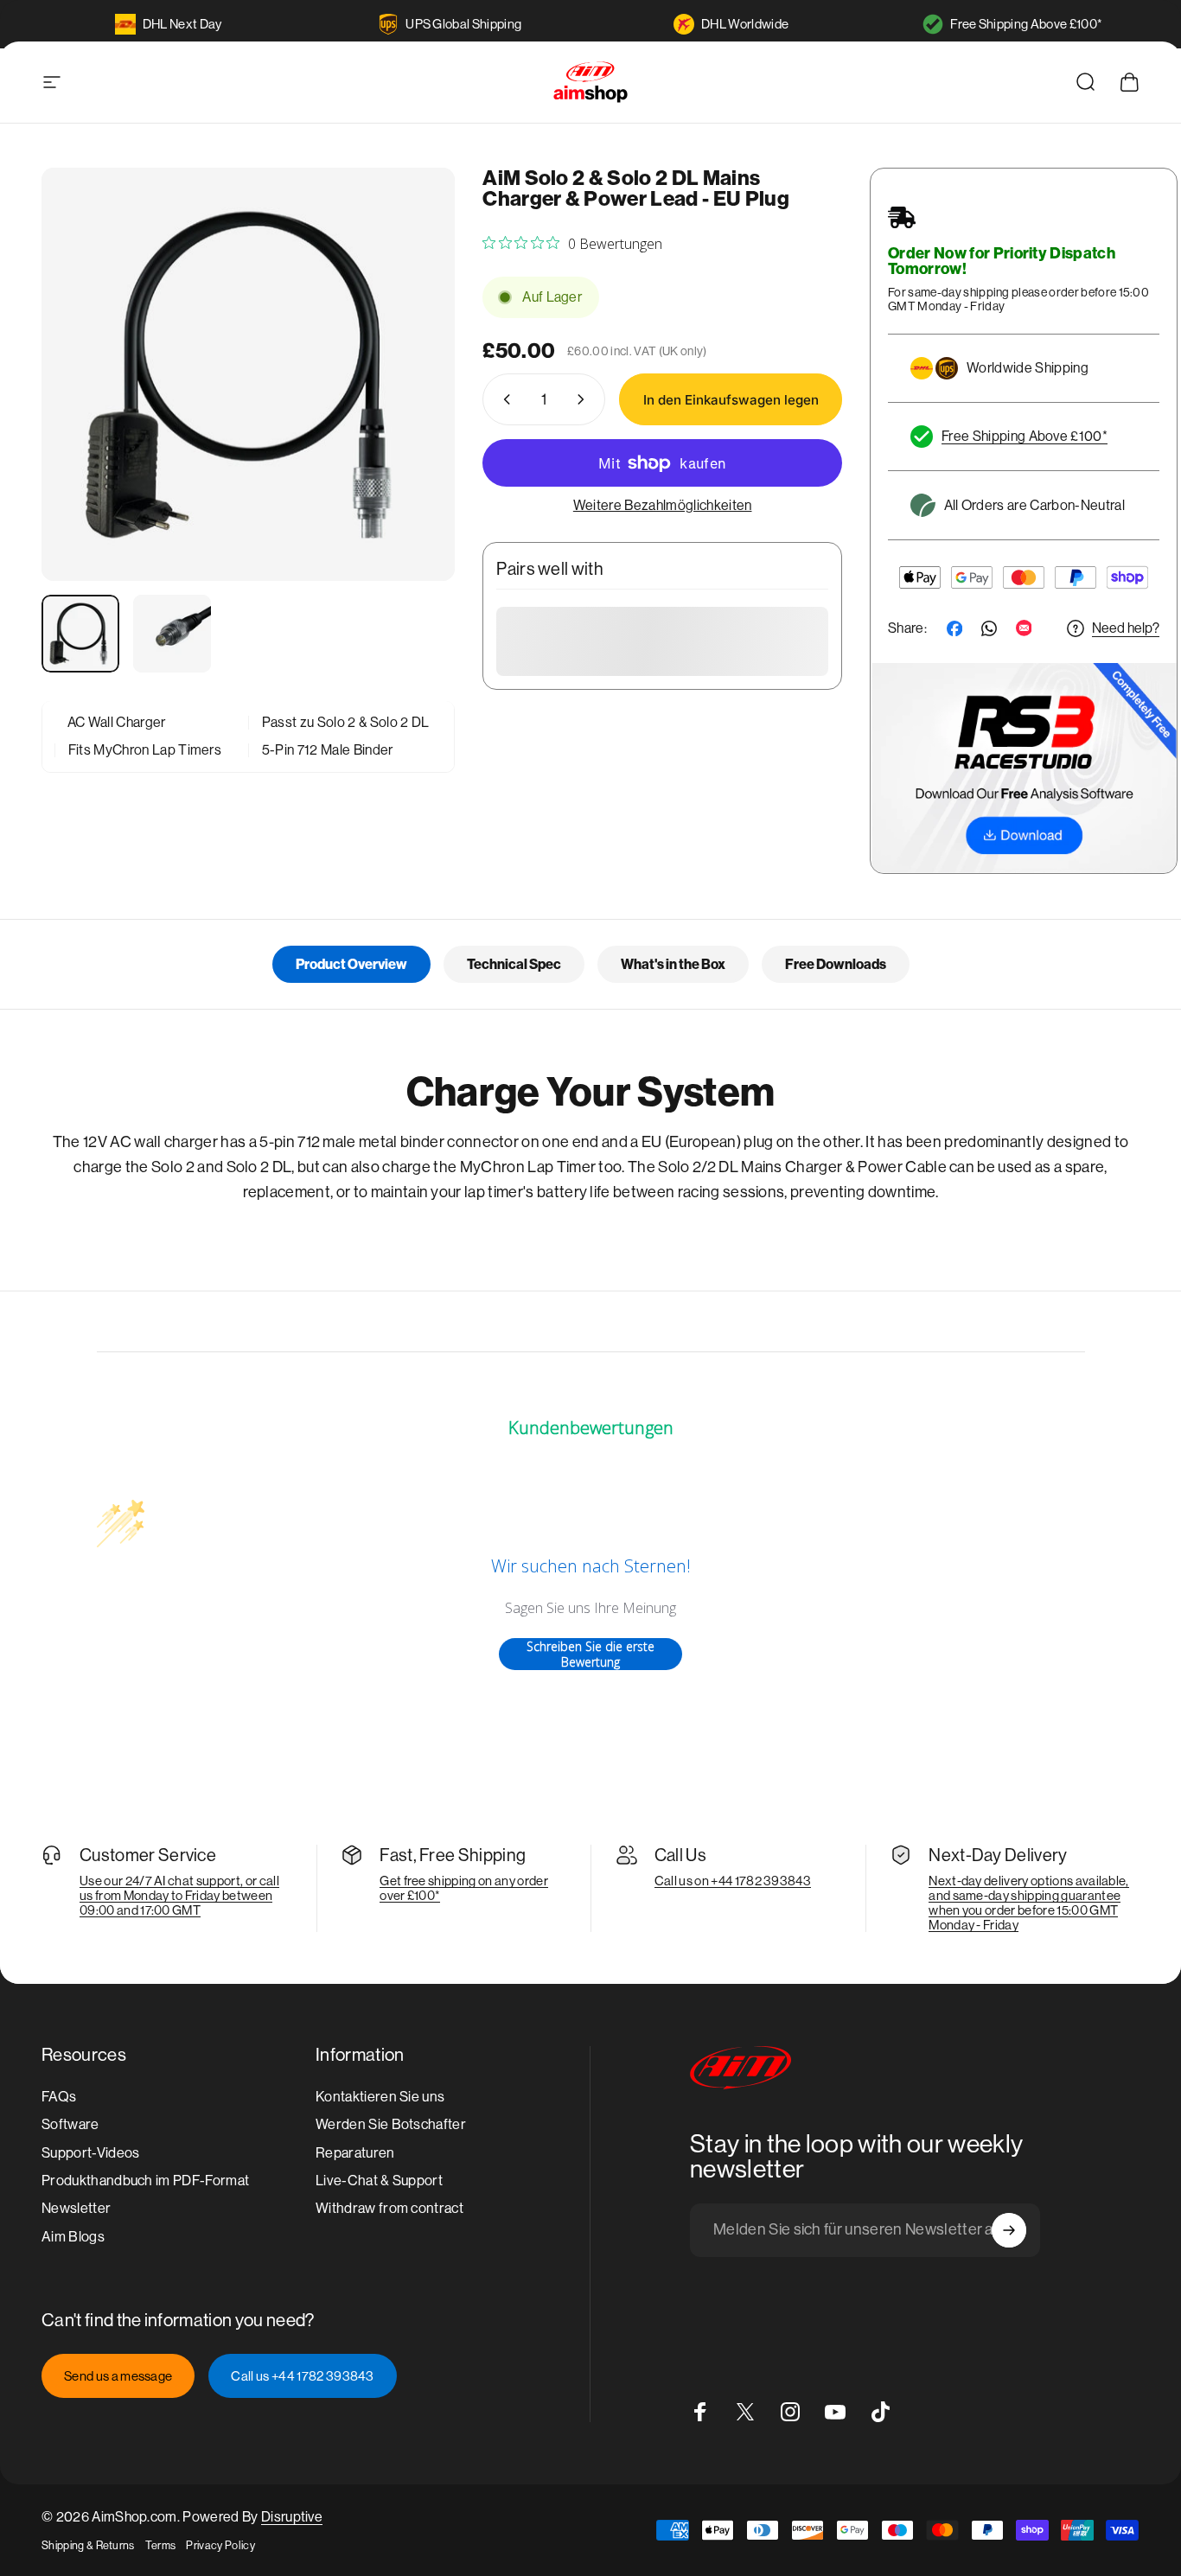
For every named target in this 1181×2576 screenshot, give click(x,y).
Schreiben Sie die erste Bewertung (590, 1654)
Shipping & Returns (88, 2545)
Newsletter (76, 2208)
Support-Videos (90, 2153)
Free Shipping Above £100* (1026, 24)
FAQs (59, 2097)
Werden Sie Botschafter (391, 2124)
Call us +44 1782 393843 (302, 2376)
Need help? (1126, 628)
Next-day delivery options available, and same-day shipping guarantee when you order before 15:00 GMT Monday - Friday (1029, 1903)
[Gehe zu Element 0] (80, 634)
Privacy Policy (220, 2545)
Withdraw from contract (389, 2208)
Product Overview (351, 964)
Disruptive (292, 2517)
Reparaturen (355, 2153)
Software (70, 2124)
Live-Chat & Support (379, 2181)
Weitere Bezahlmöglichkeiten (663, 505)
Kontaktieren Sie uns (380, 2097)
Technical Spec (514, 964)
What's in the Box (673, 964)
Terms (161, 2545)
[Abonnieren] (1009, 2230)
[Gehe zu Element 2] (172, 634)
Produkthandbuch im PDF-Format (145, 2181)
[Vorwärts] (410, 405)
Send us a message (118, 2376)
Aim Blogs (73, 2237)
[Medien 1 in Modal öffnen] (248, 374)
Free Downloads (836, 964)
